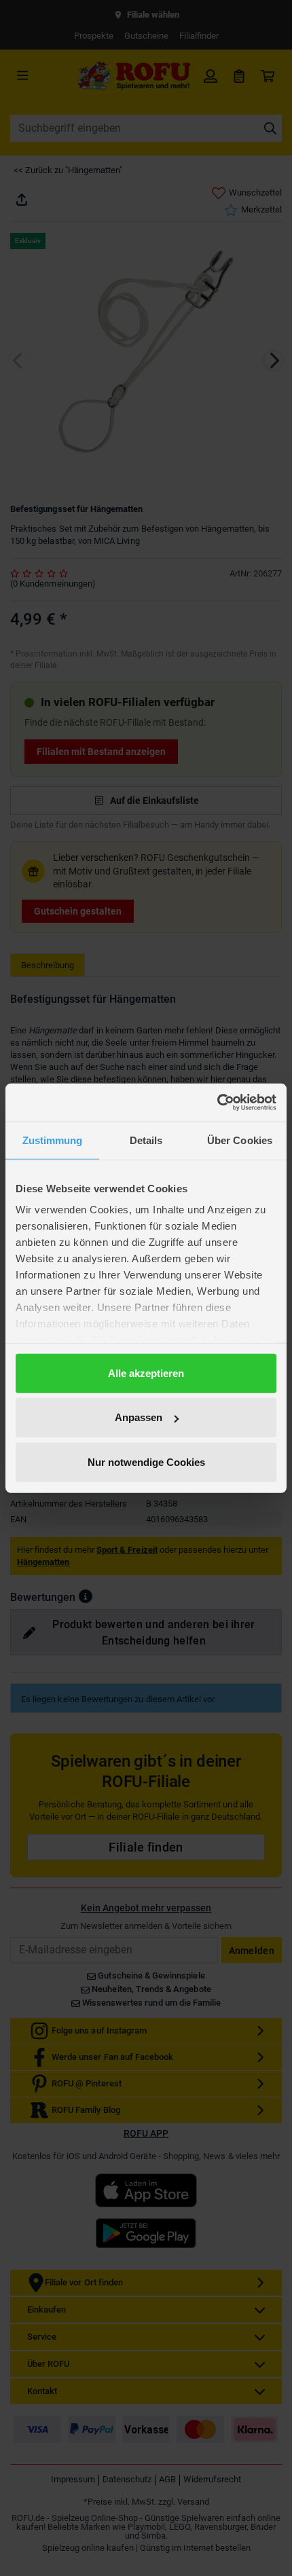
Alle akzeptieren (146, 1373)
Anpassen (139, 1417)
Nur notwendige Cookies (146, 1461)
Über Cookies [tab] (240, 1140)
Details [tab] (146, 1140)
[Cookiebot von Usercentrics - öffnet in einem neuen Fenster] (217, 1103)
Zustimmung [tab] (53, 1140)
